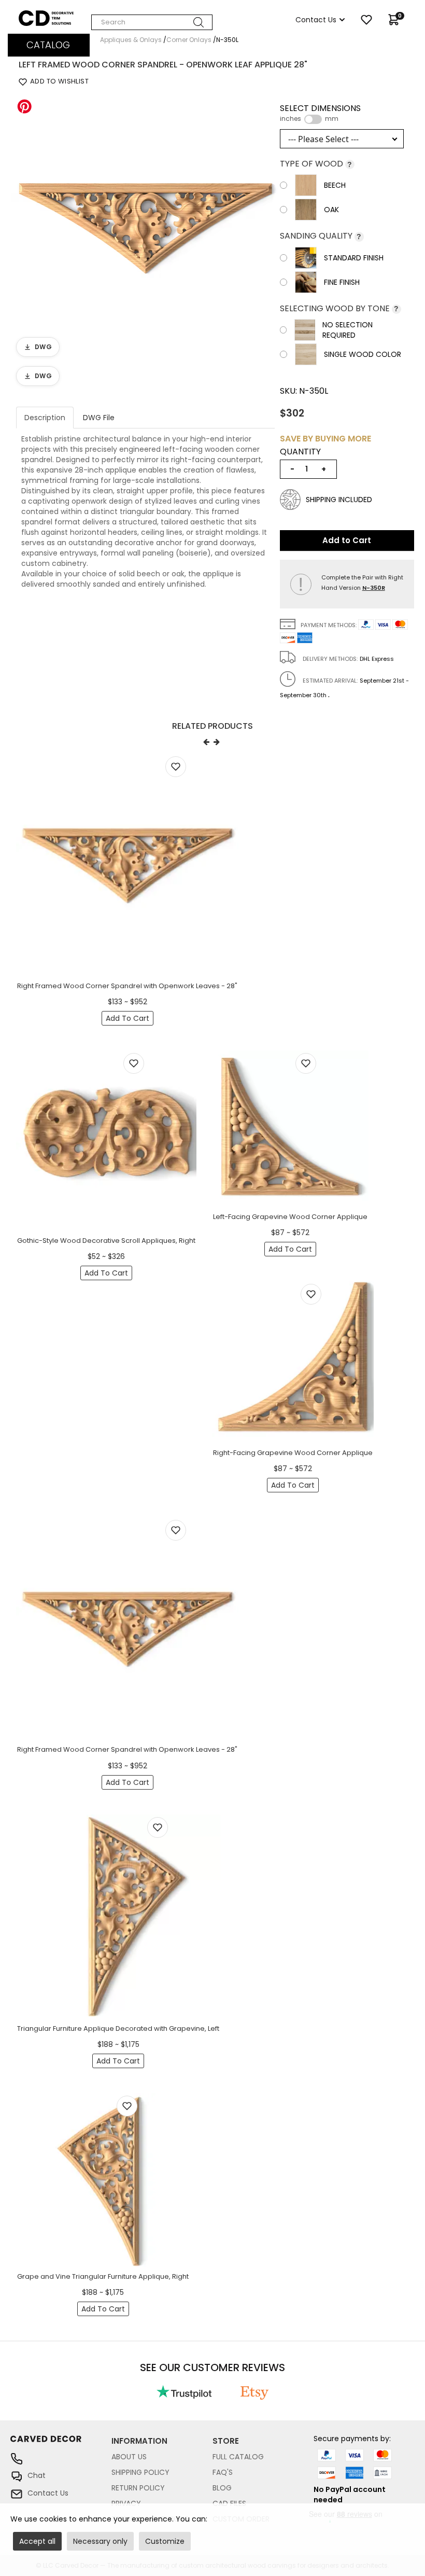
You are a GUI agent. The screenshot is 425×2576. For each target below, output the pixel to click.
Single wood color (363, 354)
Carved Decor (44, 16)
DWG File (99, 418)
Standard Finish (354, 258)
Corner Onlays (189, 40)
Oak (331, 210)
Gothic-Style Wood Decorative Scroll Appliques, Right (106, 1241)
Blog (222, 2488)
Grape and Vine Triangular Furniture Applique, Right (103, 2276)
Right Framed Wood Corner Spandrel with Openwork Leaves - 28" (127, 986)
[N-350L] (145, 227)
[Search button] (199, 22)
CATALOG (48, 45)
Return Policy (138, 2488)
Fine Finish (342, 282)
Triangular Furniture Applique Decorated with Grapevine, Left (118, 2028)
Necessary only (100, 2541)
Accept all (37, 2541)
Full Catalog (238, 2457)
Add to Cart (347, 540)
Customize (165, 2541)
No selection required (348, 330)
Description (45, 418)
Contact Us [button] (316, 20)
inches (291, 119)
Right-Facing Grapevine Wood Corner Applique (293, 1453)
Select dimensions (320, 113)
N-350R (374, 588)
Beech (335, 185)
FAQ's (223, 2472)
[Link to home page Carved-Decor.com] (61, 2444)
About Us (129, 2457)
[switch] (313, 119)
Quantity (300, 452)
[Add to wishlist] (176, 767)
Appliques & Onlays (131, 40)
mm (332, 119)
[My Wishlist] (366, 20)
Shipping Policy (140, 2472)
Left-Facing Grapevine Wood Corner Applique (290, 1217)
